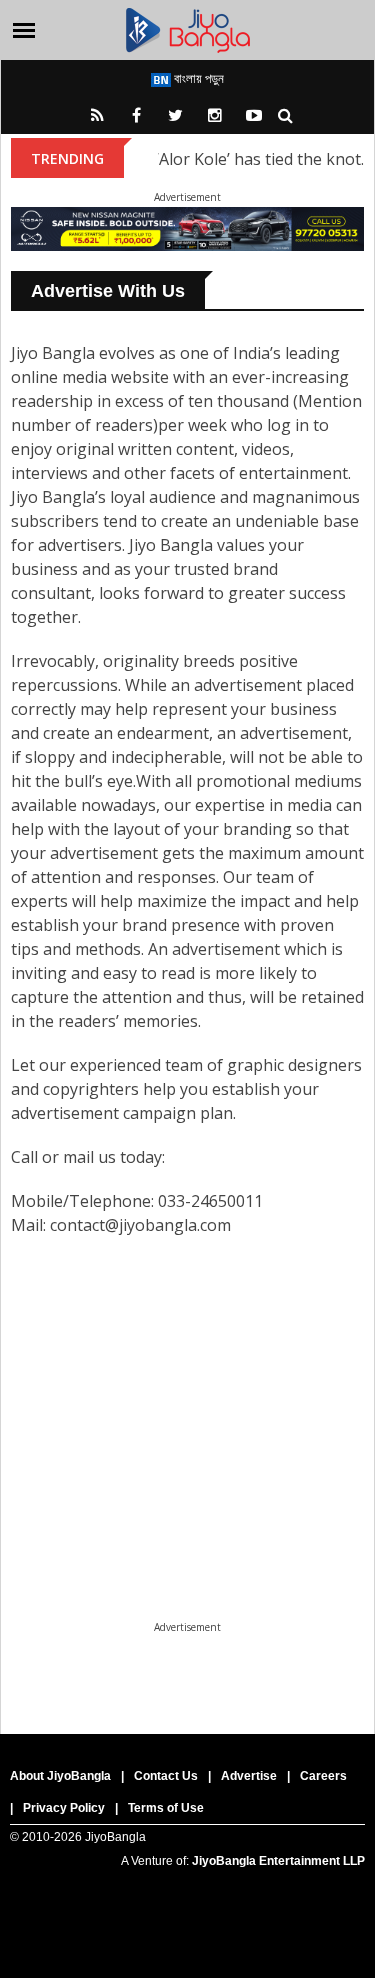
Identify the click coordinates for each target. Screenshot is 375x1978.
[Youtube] (254, 115)
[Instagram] (215, 115)
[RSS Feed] (98, 115)
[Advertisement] (187, 1476)
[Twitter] (176, 115)
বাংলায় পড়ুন (197, 78)
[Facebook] (137, 115)
